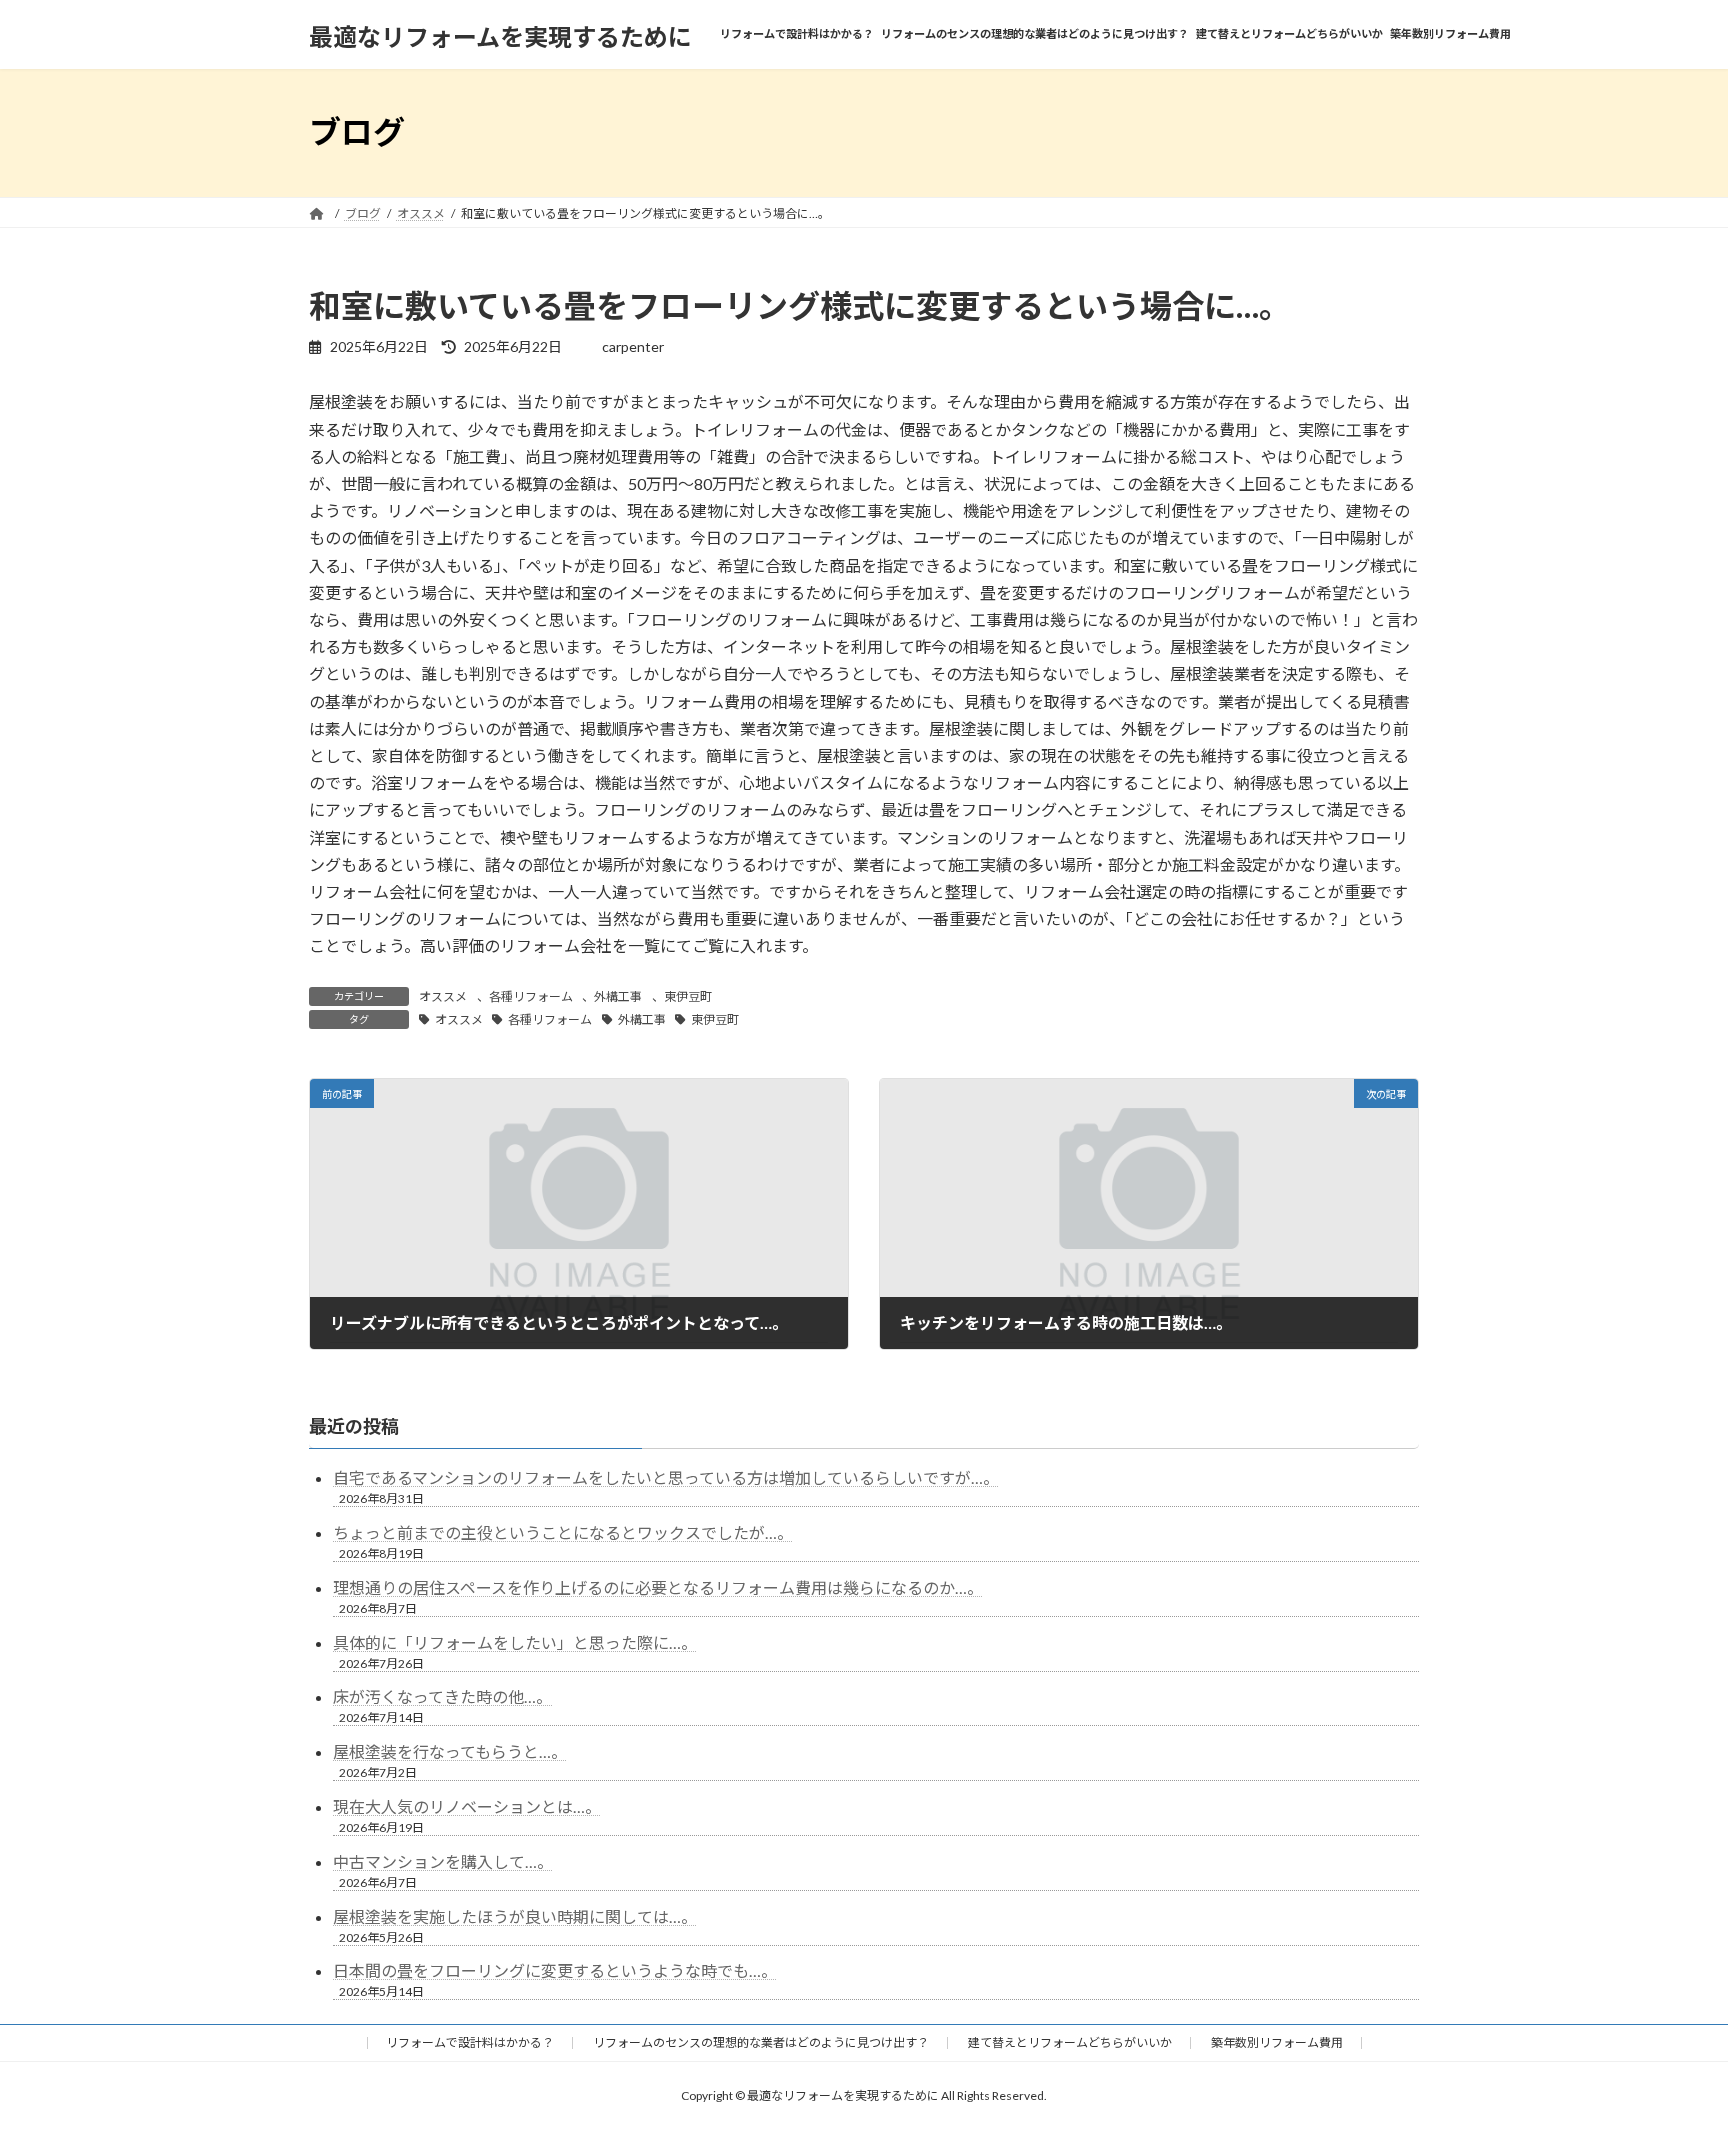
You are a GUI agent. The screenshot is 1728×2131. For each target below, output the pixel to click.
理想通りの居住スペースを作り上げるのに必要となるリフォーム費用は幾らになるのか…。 (658, 1587)
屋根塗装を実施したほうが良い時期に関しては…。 (515, 1916)
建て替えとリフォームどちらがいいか (1070, 2042)
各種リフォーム (531, 996)
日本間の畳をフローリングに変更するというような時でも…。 (555, 1970)
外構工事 (618, 996)
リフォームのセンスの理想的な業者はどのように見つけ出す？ (761, 2042)
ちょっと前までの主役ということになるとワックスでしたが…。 (563, 1532)
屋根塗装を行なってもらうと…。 (450, 1751)
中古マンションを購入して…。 (443, 1861)
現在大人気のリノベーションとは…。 (467, 1806)
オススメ (443, 996)
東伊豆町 (688, 996)
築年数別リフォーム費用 (1277, 2042)
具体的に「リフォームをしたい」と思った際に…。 (515, 1642)
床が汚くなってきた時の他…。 (442, 1696)
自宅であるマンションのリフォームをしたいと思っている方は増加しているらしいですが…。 (666, 1477)
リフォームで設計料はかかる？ (470, 2042)
